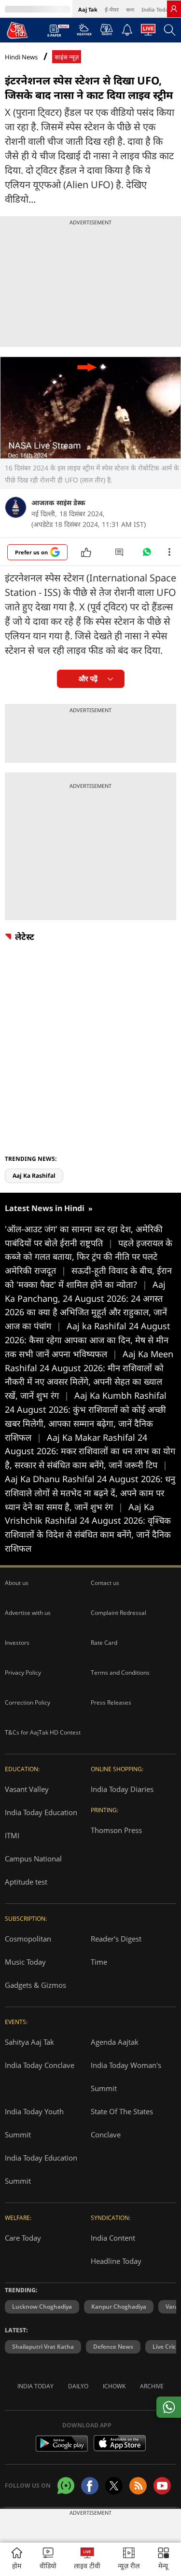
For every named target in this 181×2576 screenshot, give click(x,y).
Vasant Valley (27, 1789)
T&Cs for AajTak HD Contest (43, 1732)
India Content (113, 2238)
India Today (157, 9)
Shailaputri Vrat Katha (43, 2347)
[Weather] (84, 32)
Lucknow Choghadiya (42, 2307)
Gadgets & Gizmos (35, 1985)
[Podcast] (106, 29)
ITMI (12, 1835)
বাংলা (130, 9)
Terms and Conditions (120, 1673)
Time (99, 1962)
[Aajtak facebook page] (90, 2486)
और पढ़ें (88, 679)
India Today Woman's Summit (126, 2077)
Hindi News (21, 57)
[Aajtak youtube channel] (162, 2486)
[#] (147, 554)
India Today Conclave (40, 2065)
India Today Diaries (122, 1789)
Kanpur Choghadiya (119, 2307)
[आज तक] (17, 30)
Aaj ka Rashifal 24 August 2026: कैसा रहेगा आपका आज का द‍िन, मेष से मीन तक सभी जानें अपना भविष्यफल (88, 1340)
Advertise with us (28, 1613)
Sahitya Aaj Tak (29, 2042)
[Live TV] (148, 32)
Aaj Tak (88, 9)
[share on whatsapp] (169, 2407)
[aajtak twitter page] (114, 2486)
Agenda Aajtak (115, 2042)
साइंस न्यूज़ (67, 57)
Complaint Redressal (118, 1613)
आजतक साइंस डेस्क (58, 503)
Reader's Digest (116, 1939)
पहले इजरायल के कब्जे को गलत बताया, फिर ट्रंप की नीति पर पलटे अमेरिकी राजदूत (89, 1257)
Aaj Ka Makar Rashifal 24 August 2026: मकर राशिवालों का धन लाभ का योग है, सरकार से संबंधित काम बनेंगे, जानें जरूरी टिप (90, 1451)
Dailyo (78, 2386)
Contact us (105, 1583)
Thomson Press (116, 1830)
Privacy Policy (23, 1673)
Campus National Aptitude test (33, 1870)
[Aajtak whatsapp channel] (66, 2486)
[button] (163, 2559)
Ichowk (114, 2386)
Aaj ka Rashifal (34, 1176)
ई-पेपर (112, 9)
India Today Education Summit (41, 2169)
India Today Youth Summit (34, 2123)
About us (17, 1583)
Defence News (113, 2347)
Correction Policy (28, 1702)
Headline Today (116, 2261)
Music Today (25, 1962)
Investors (17, 1643)
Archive (152, 2386)
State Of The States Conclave (122, 2123)
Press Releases (111, 1702)
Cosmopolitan (28, 1939)
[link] (174, 9)
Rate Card (104, 1643)
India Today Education (41, 1812)
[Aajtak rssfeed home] (138, 2486)
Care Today (23, 2238)
